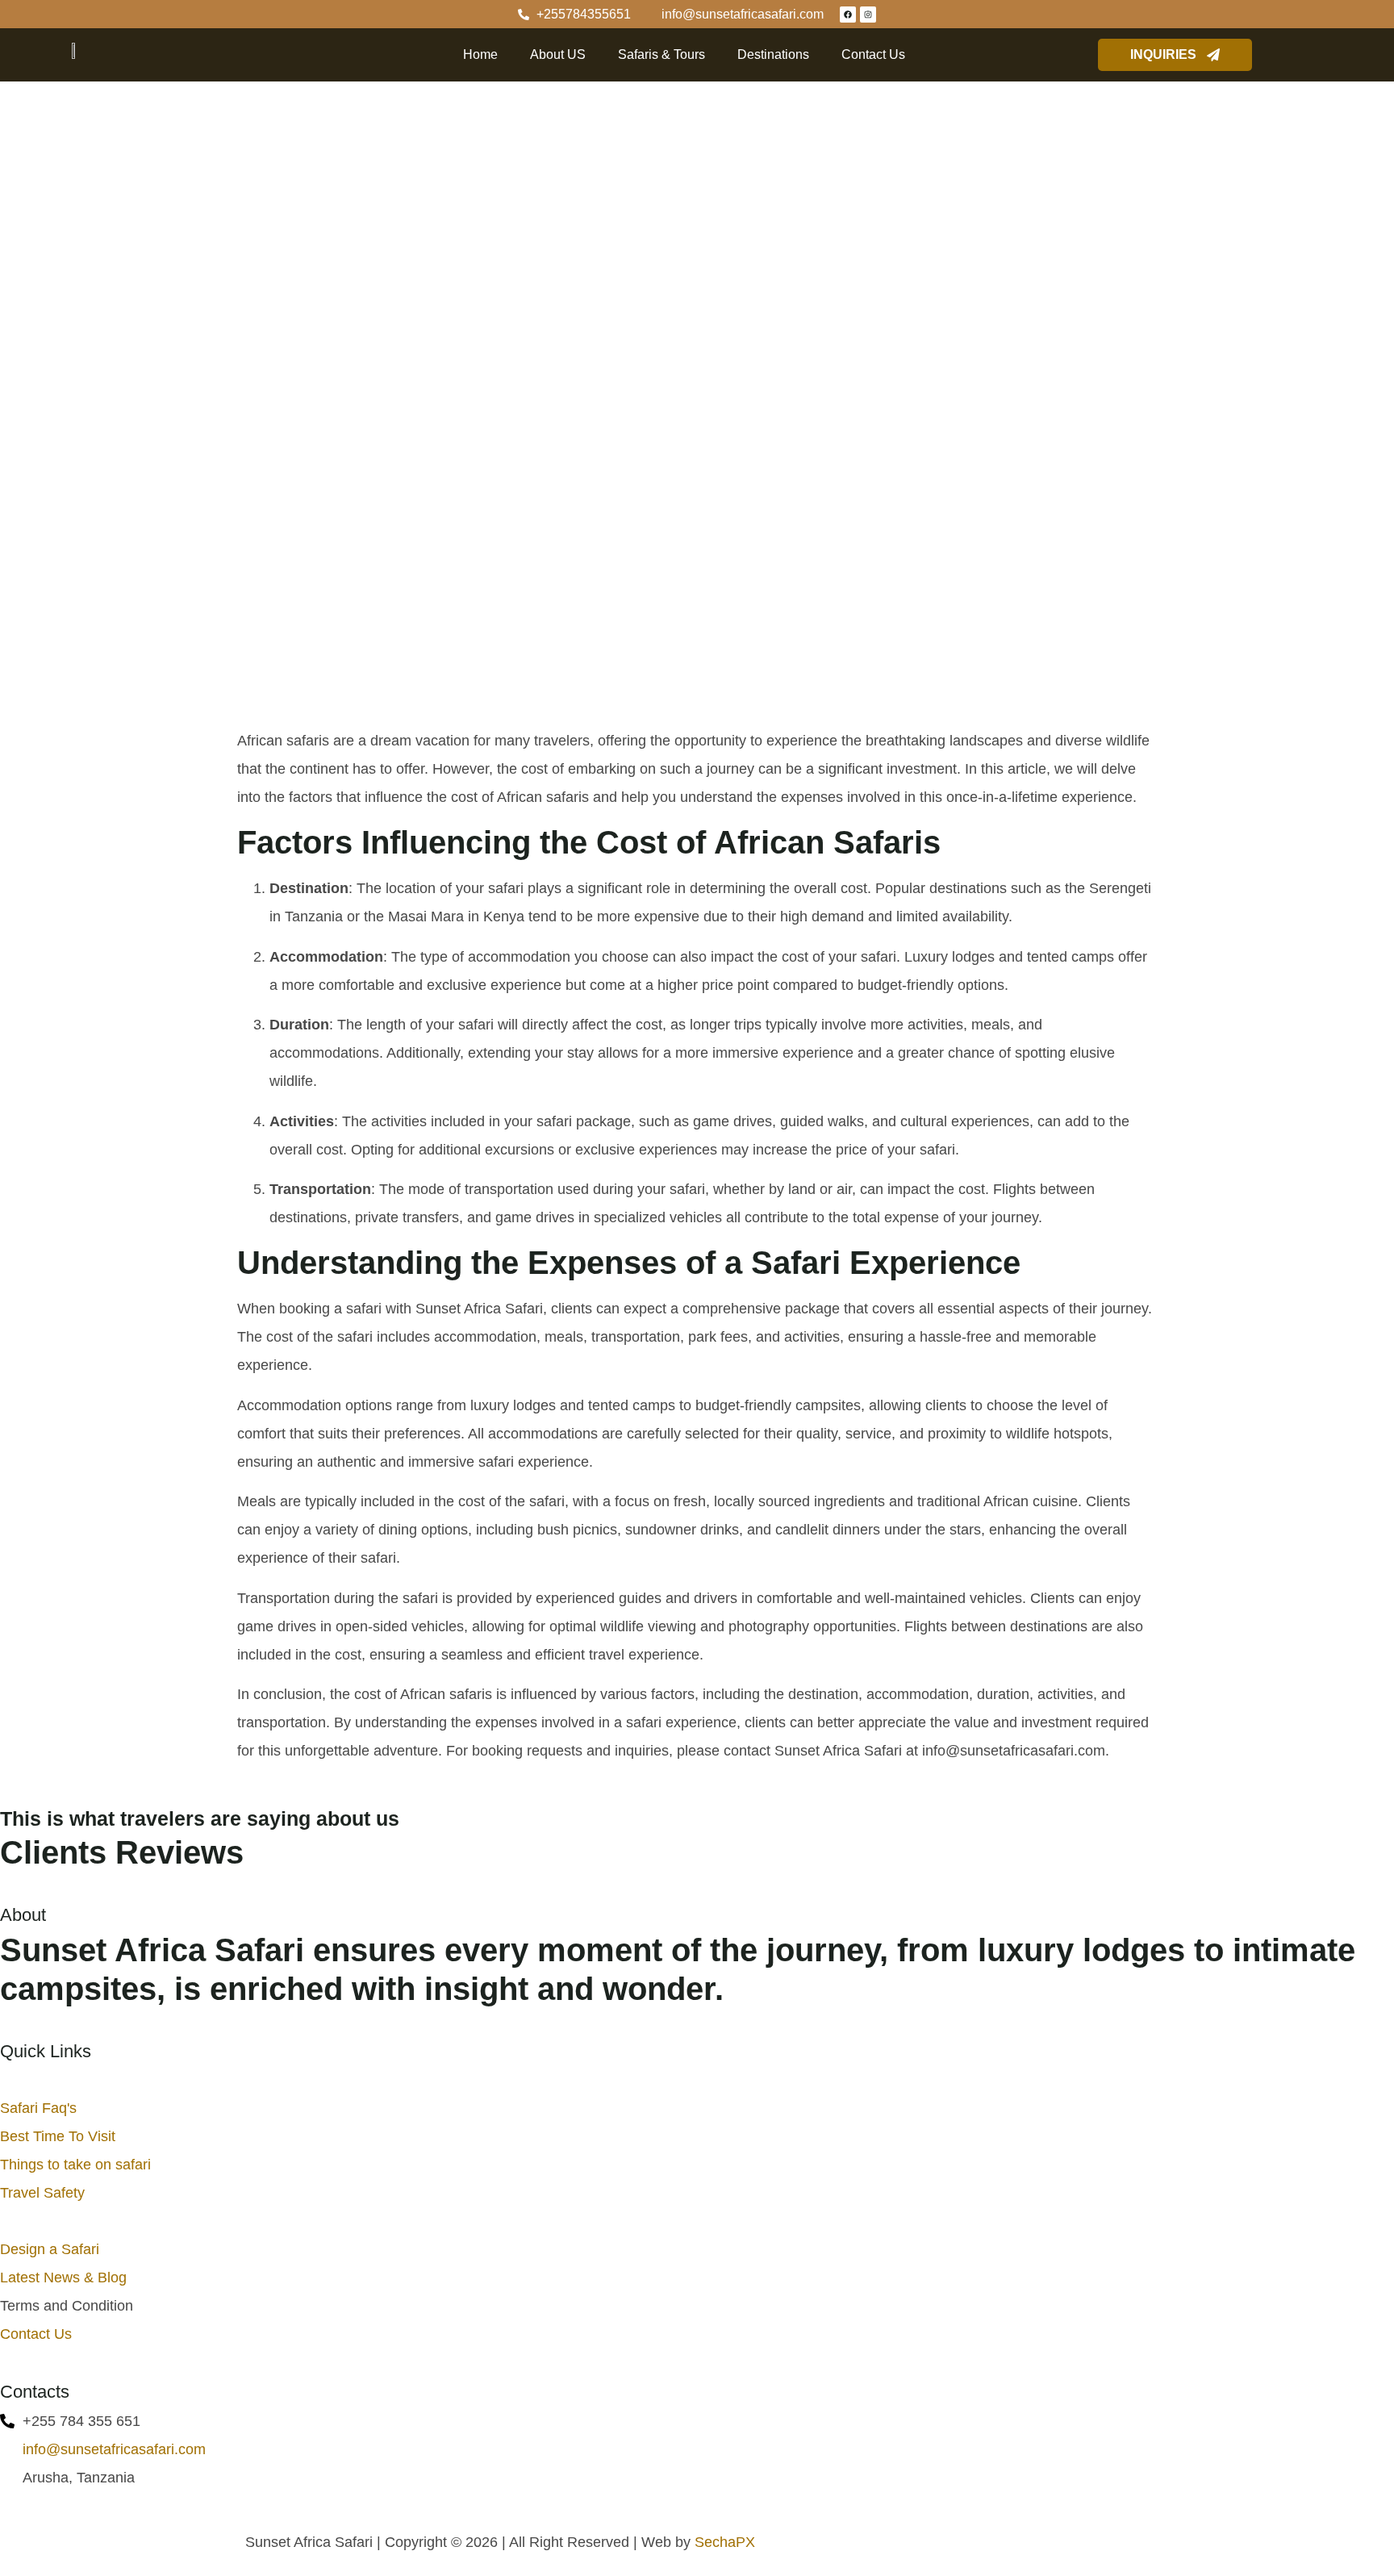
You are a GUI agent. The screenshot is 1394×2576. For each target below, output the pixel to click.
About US (558, 54)
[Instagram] (868, 15)
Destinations (773, 54)
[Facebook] (848, 15)
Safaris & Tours (662, 54)
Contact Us (873, 54)
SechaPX (725, 2542)
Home (480, 54)
